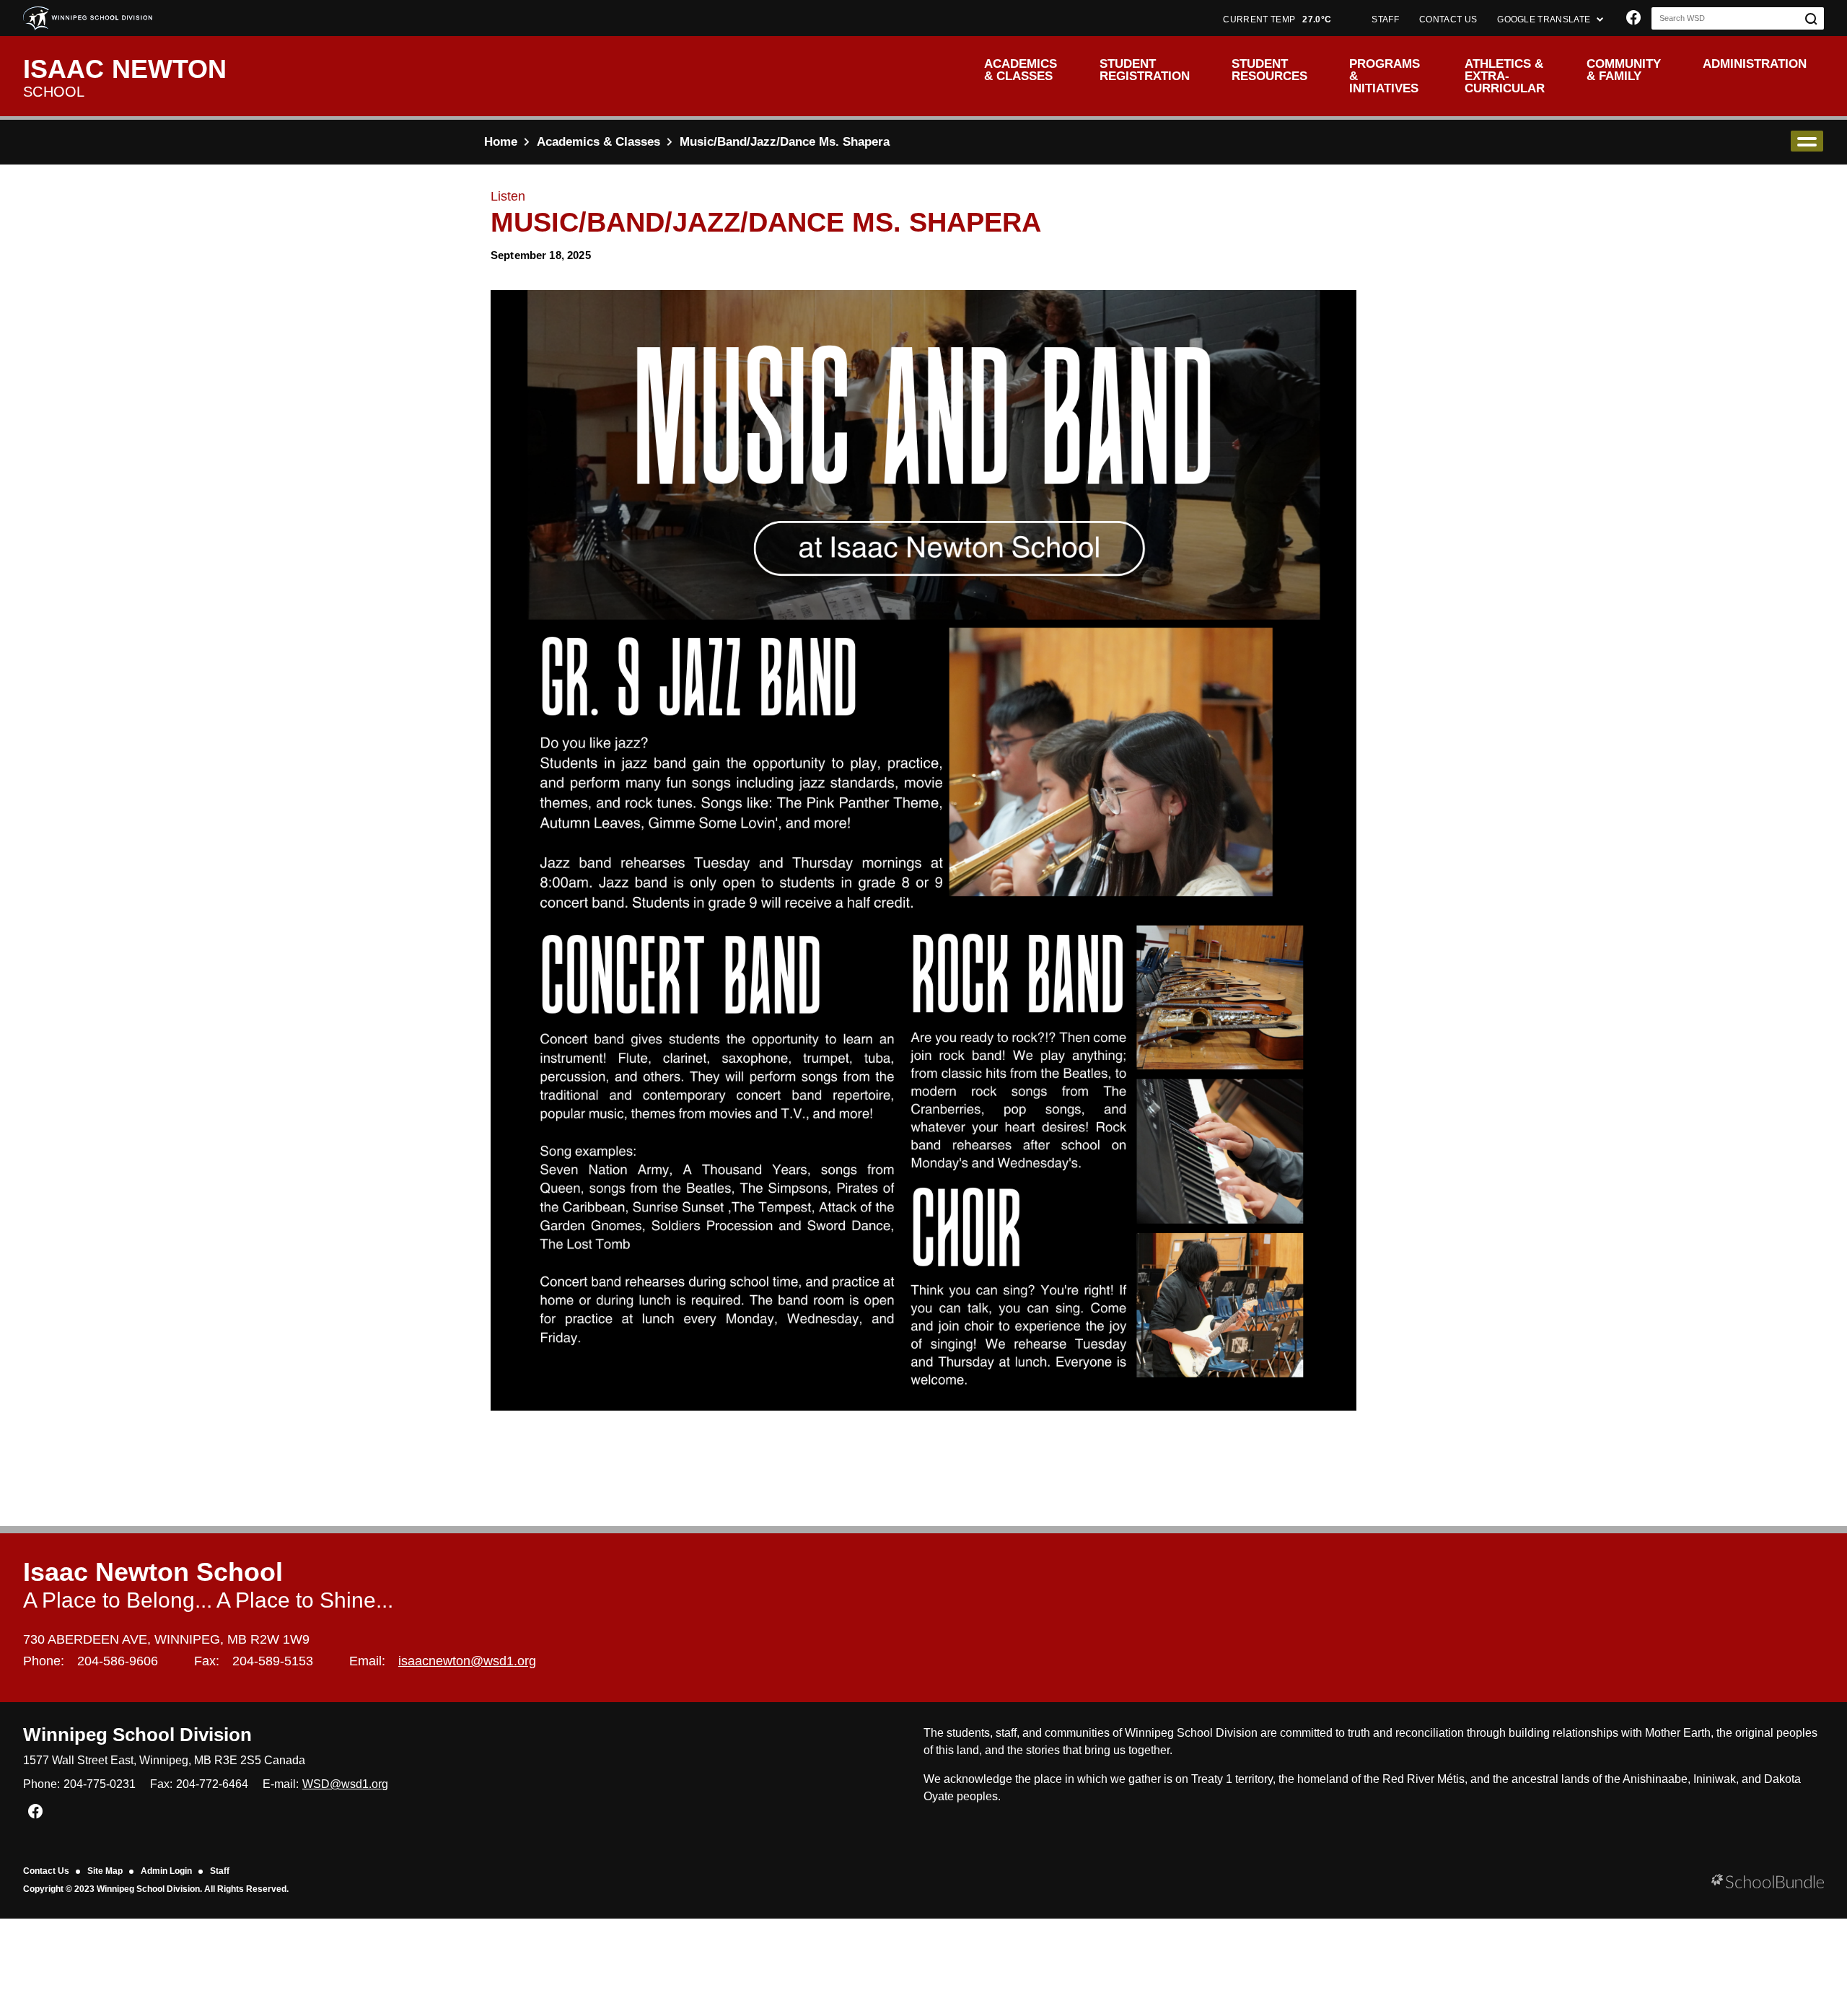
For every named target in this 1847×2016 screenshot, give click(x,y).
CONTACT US (1448, 19)
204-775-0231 (100, 1784)
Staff (220, 1871)
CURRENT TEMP (1277, 19)
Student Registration (1145, 70)
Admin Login (166, 1871)
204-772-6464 (212, 1784)
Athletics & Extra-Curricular (1505, 76)
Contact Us (46, 1871)
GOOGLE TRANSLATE (1545, 19)
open (1807, 141)
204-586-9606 (118, 1661)
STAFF (1385, 19)
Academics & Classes (1021, 70)
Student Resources (1269, 70)
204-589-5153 (273, 1661)
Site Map (105, 1871)
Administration (1755, 64)
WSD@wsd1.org (345, 1784)
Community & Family (1624, 70)
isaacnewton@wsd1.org (467, 1661)
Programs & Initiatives (1385, 76)
